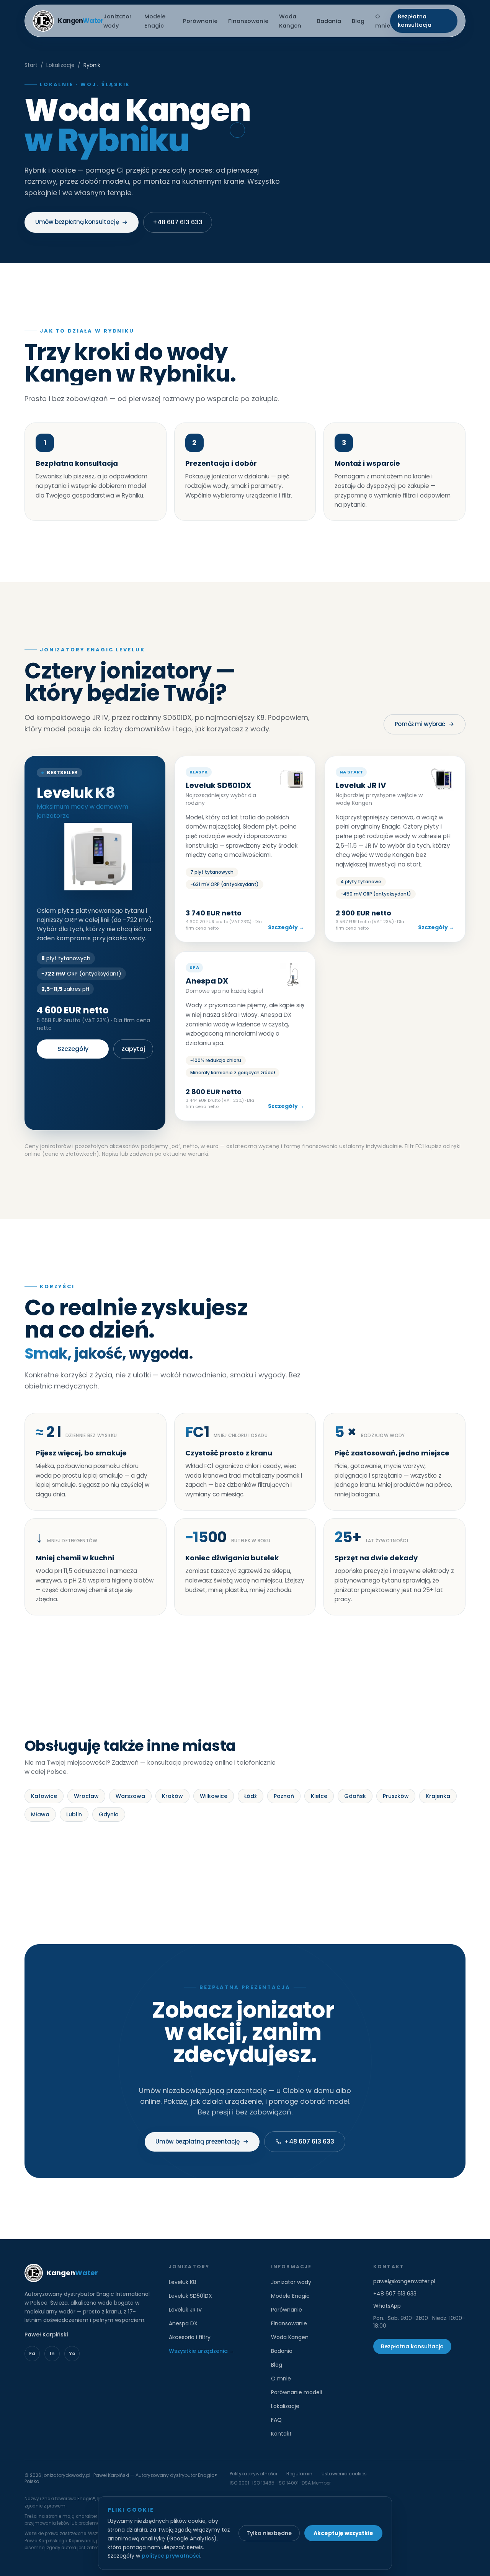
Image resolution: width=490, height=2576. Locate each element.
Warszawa (130, 1796)
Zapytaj (133, 1049)
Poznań (284, 1796)
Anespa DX (183, 2323)
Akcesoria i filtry (190, 2337)
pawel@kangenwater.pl (404, 2281)
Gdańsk (355, 1796)
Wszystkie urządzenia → (202, 2351)
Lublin (74, 1814)
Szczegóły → (286, 927)
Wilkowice (214, 1796)
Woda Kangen (290, 2337)
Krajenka (438, 1796)
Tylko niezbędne (269, 2533)
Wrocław (86, 1796)
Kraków (172, 1796)
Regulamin (299, 2474)
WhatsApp (387, 2306)
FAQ (276, 2420)
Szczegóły (73, 1049)
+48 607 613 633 (178, 222)
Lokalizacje (60, 65)
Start (31, 65)
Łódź (251, 1796)
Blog (358, 21)
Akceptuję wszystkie (343, 2533)
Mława (40, 1814)
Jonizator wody (291, 2282)
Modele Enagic (290, 2296)
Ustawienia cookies (344, 2474)
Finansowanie (248, 21)
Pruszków (396, 1796)
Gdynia (109, 1814)
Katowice (44, 1796)
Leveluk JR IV (185, 2310)
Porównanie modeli (296, 2392)
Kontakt (281, 2434)
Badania (329, 21)
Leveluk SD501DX (190, 2296)
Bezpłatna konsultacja (415, 21)
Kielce (319, 1796)
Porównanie (200, 21)
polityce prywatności (171, 2556)
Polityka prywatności (253, 2474)
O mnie (281, 2379)
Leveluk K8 (183, 2282)
